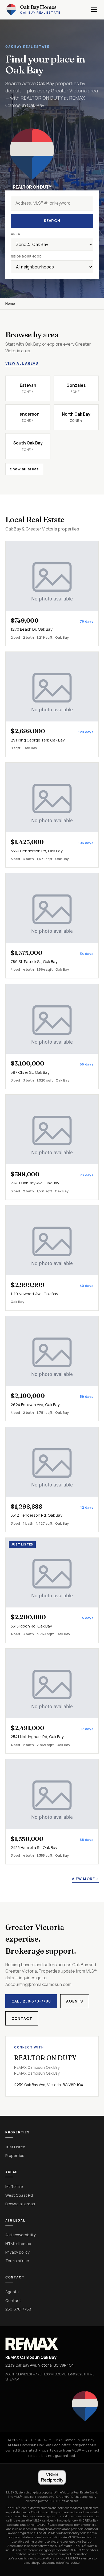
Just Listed (15, 2147)
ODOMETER (63, 2374)
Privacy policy (17, 2252)
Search (52, 220)
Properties (15, 2155)
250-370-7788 (18, 2309)
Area (16, 234)
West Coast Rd (19, 2195)
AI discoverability (21, 2235)
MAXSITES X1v (43, 2374)
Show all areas (24, 469)
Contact (22, 2018)
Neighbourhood (27, 256)
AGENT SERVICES (18, 2374)
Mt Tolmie (14, 2186)
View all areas (22, 363)
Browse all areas (20, 2204)
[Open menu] (94, 10)
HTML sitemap (18, 2243)
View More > (85, 1879)
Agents (75, 2001)
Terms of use (17, 2261)
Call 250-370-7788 (31, 2001)
